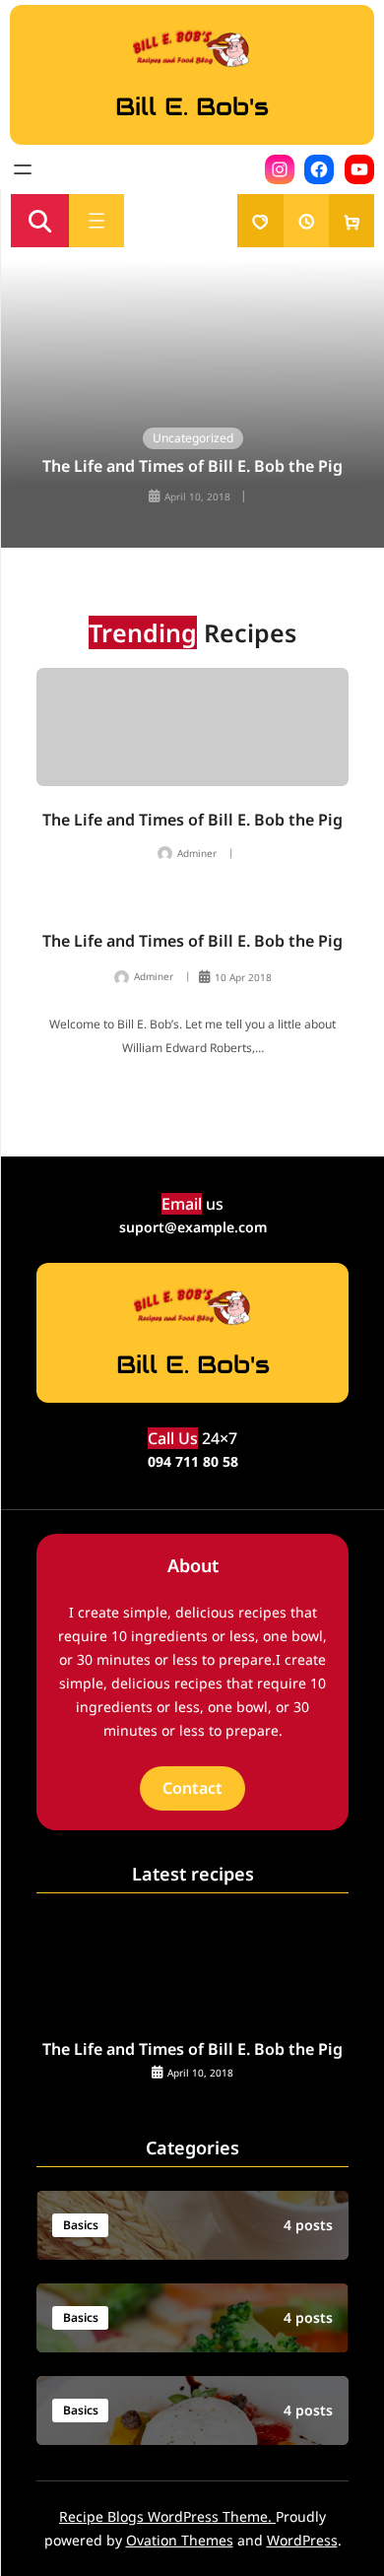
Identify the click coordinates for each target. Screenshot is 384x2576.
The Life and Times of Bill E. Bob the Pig (192, 466)
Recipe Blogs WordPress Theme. (167, 2516)
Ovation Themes (180, 2540)
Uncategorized (193, 438)
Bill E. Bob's (192, 106)
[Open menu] (23, 169)
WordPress (302, 2540)
